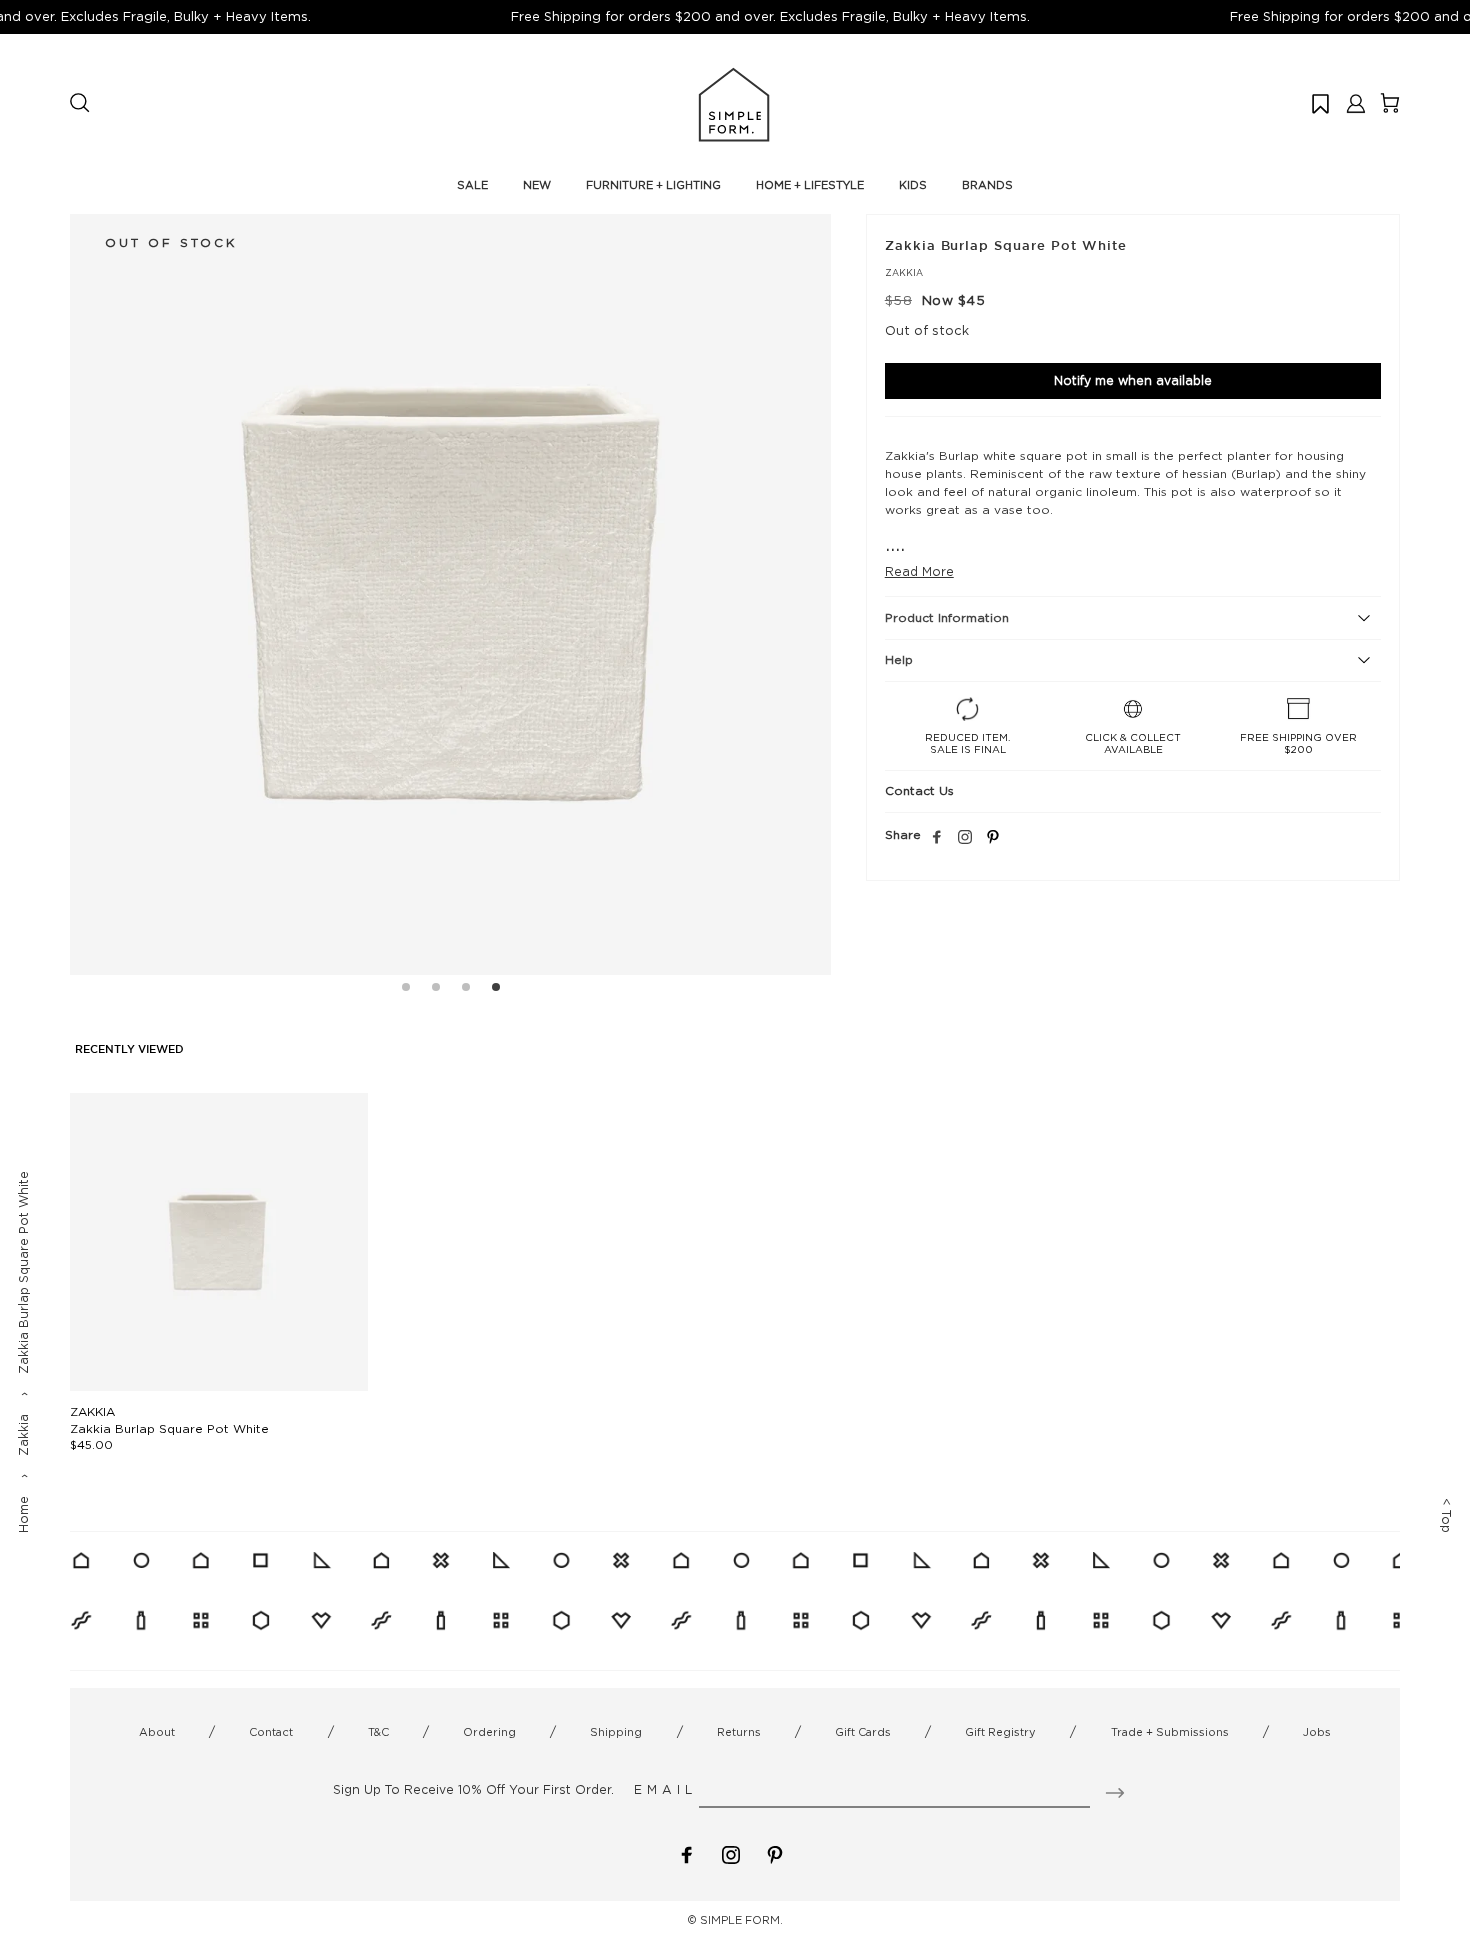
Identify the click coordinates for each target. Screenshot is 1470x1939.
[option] (450, 594)
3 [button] (466, 990)
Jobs (1317, 1732)
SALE (472, 185)
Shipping (616, 1732)
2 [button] (436, 990)
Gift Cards (863, 1732)
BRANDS (987, 185)
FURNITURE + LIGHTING (653, 185)
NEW (537, 185)
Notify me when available (1133, 380)
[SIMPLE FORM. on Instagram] (965, 838)
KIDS (913, 185)
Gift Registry (1000, 1732)
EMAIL (665, 1789)
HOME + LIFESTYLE (810, 185)
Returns (739, 1732)
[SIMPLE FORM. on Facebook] (687, 1853)
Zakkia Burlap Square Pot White (169, 1428)
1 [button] (406, 990)
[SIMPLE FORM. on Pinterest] (775, 1853)
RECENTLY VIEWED (129, 1050)
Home (23, 1514)
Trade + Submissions (1170, 1732)
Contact (271, 1732)
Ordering (489, 1732)
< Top (1446, 1515)
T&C (378, 1732)
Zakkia (23, 1435)
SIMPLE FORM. (741, 1920)
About (157, 1732)
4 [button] (496, 990)
